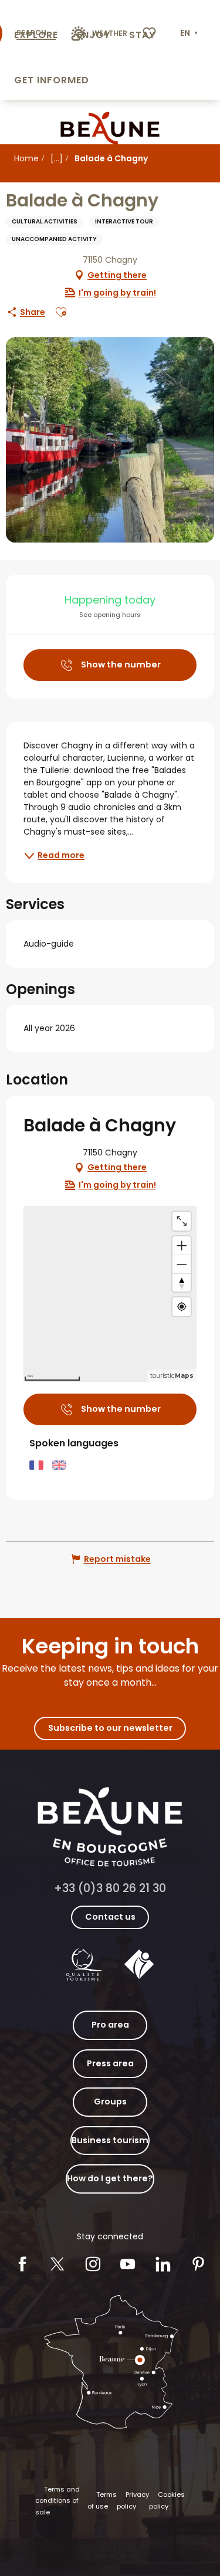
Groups (110, 2102)
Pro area (110, 2025)
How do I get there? (110, 2178)
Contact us (110, 1917)
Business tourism (110, 2140)
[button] (190, 33)
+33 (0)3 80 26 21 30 (110, 1888)
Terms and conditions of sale (57, 2501)
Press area (110, 2063)
